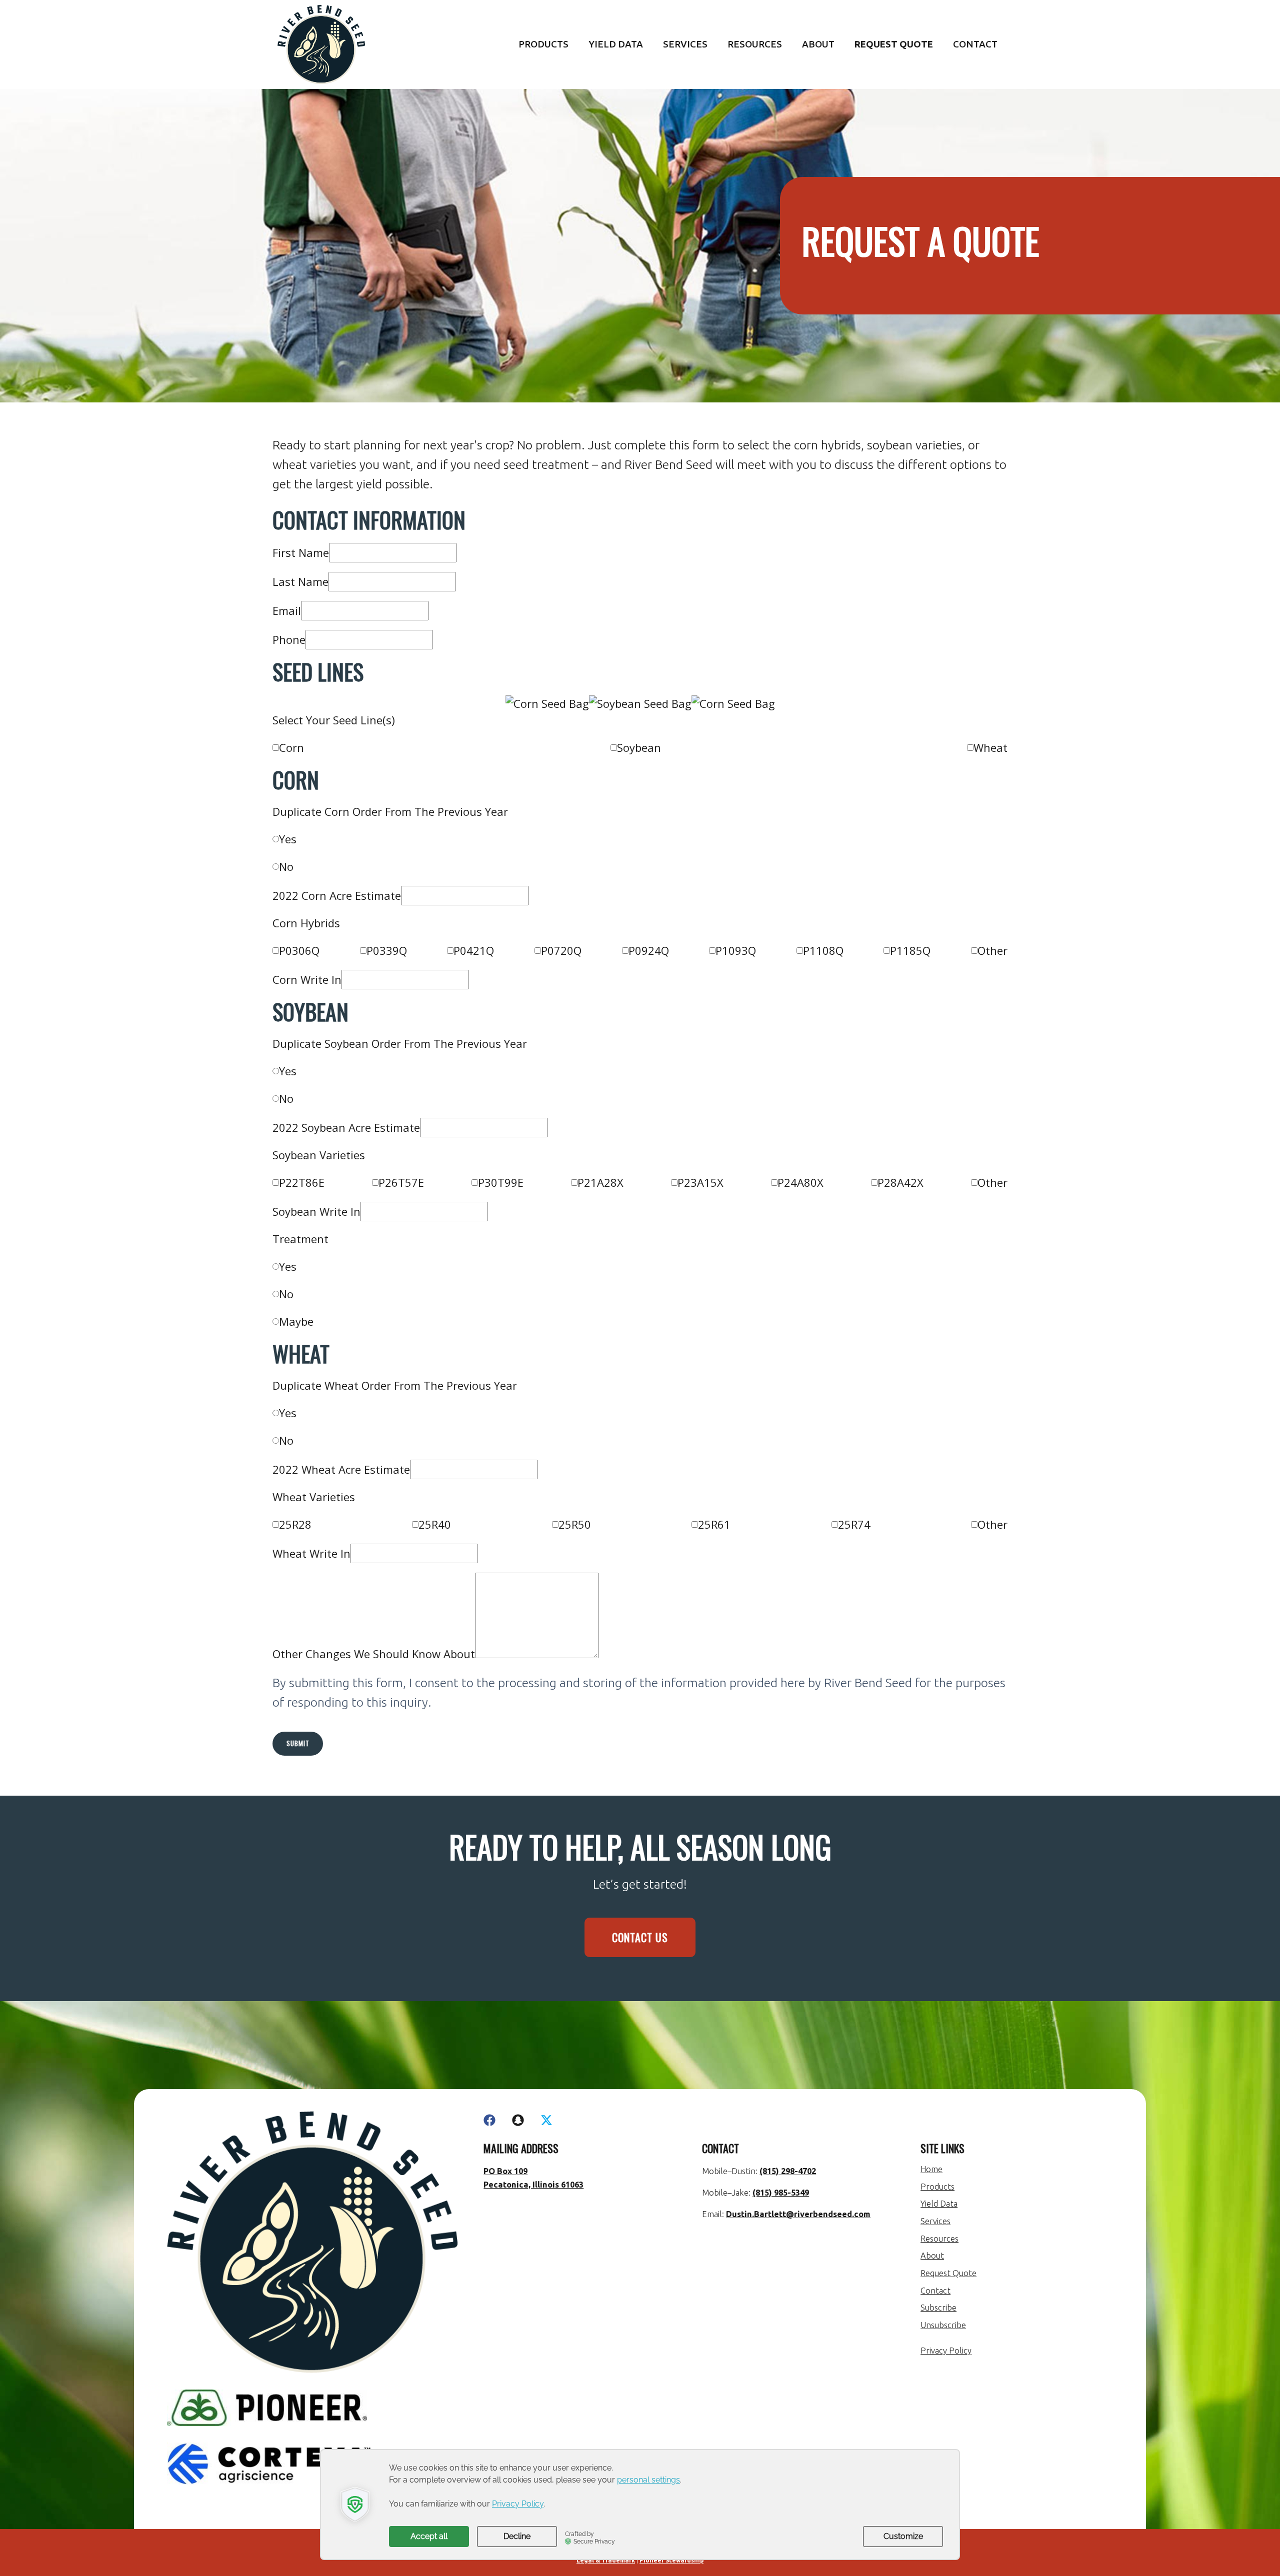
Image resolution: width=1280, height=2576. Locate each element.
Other (992, 950)
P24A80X (800, 1182)
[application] (640, 2505)
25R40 (435, 1524)
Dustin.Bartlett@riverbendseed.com (798, 2214)
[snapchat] (518, 2120)
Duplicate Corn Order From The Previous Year (390, 811)
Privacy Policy (946, 2351)
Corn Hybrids (306, 923)
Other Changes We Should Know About (374, 1654)
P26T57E (401, 1182)
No (286, 866)
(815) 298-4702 (788, 2171)
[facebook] (489, 2120)
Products (543, 44)
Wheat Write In (311, 1553)
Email (287, 610)
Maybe (296, 1321)
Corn (291, 747)
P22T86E (302, 1182)
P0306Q (299, 950)
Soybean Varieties (319, 1155)
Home (931, 2169)
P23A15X (700, 1182)
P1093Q (736, 950)
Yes (288, 839)
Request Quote (894, 44)
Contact (975, 44)
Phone (289, 639)
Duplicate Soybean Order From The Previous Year (400, 1043)
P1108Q (823, 950)
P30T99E (501, 1182)
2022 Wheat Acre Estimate (341, 1469)
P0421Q (474, 950)
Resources (755, 44)
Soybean (639, 747)
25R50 (575, 1524)
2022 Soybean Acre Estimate (346, 1127)
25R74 (854, 1524)
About (818, 44)
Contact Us (640, 1937)
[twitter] (546, 2120)
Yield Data (616, 44)
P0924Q (649, 950)
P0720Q (561, 950)
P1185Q (910, 950)
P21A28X (600, 1182)
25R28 (295, 1524)
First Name (301, 552)
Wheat (990, 747)
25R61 (714, 1524)
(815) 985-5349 (781, 2193)
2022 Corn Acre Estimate (337, 895)
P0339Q (387, 950)
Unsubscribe (943, 2325)
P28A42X (900, 1182)
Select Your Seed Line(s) (334, 720)
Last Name (300, 581)
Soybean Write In (316, 1211)
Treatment (300, 1239)
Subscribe (938, 2308)
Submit (298, 1743)
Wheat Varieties (314, 1497)
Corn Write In (307, 979)
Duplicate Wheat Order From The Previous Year (395, 1385)
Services (685, 44)
